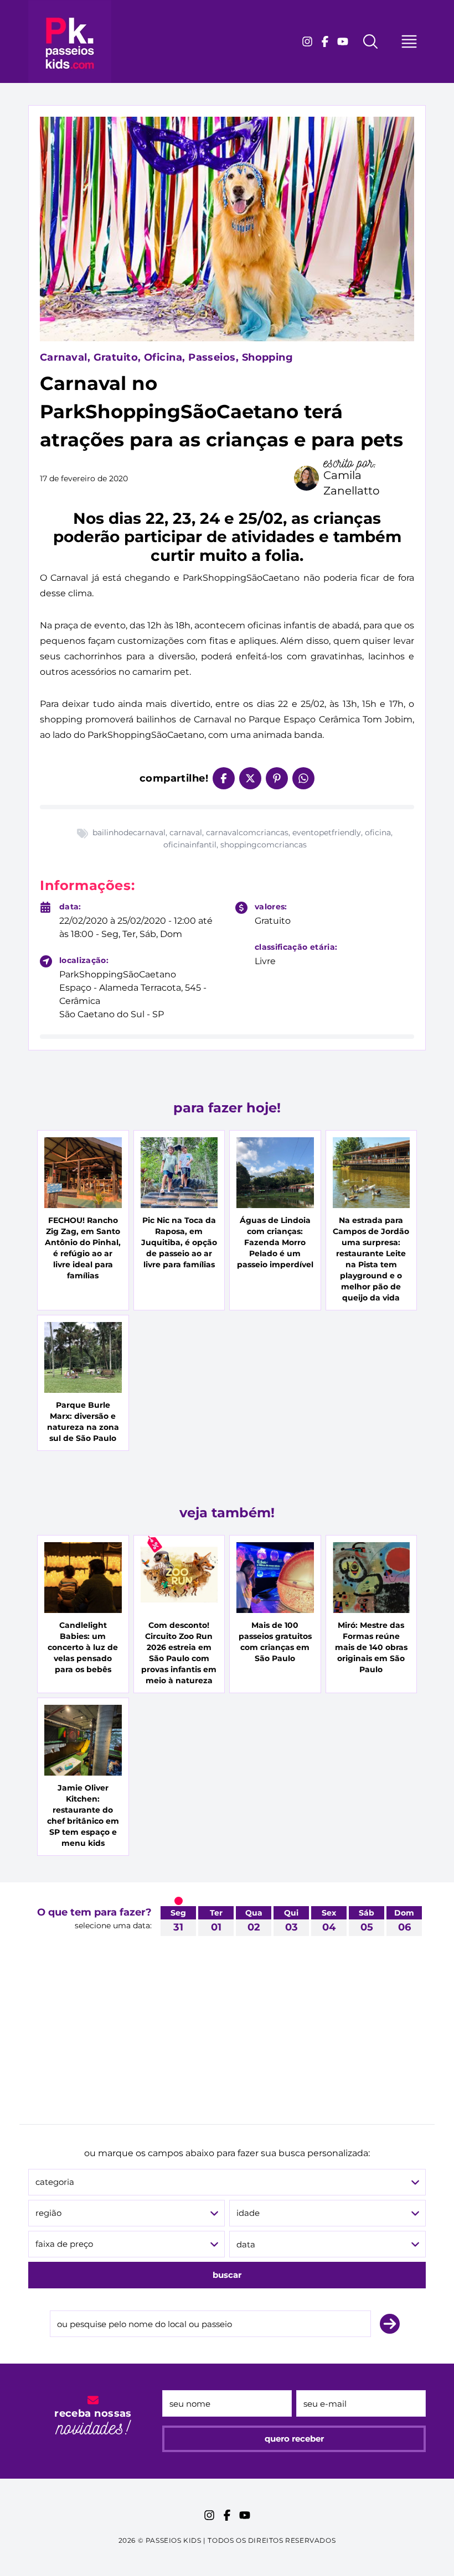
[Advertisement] (227, 2041)
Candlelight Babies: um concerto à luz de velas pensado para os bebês (83, 1647)
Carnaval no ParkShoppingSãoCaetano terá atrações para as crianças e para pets (221, 412)
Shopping (268, 357)
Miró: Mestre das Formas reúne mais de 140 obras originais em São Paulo (371, 1647)
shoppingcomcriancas (264, 845)
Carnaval (64, 357)
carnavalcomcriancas (247, 832)
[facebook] (325, 41)
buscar (227, 2275)
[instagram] (307, 41)
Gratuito (116, 357)
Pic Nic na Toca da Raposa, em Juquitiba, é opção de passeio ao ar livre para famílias (179, 1242)
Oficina (163, 357)
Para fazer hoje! (227, 1108)
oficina (378, 832)
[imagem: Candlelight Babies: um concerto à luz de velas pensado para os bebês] (83, 1578)
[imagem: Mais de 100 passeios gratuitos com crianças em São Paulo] (275, 1578)
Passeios (212, 357)
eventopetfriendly (327, 832)
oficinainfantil (190, 845)
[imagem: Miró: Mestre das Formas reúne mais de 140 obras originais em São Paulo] (372, 1578)
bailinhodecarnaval (129, 832)
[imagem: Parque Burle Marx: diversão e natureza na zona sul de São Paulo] (83, 1357)
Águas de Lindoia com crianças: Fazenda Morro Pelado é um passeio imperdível (275, 1242)
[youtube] (343, 41)
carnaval (186, 832)
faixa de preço (64, 2244)
